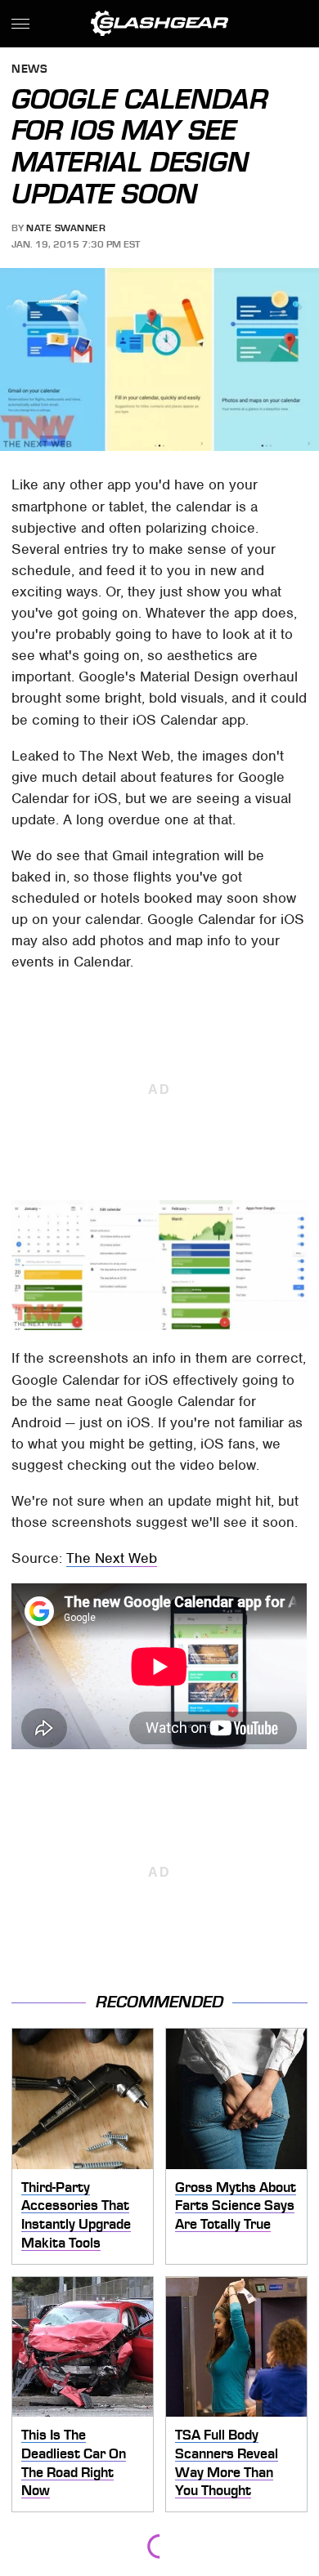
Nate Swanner (66, 228)
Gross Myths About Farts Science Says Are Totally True (236, 2205)
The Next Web (112, 1558)
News (29, 70)
